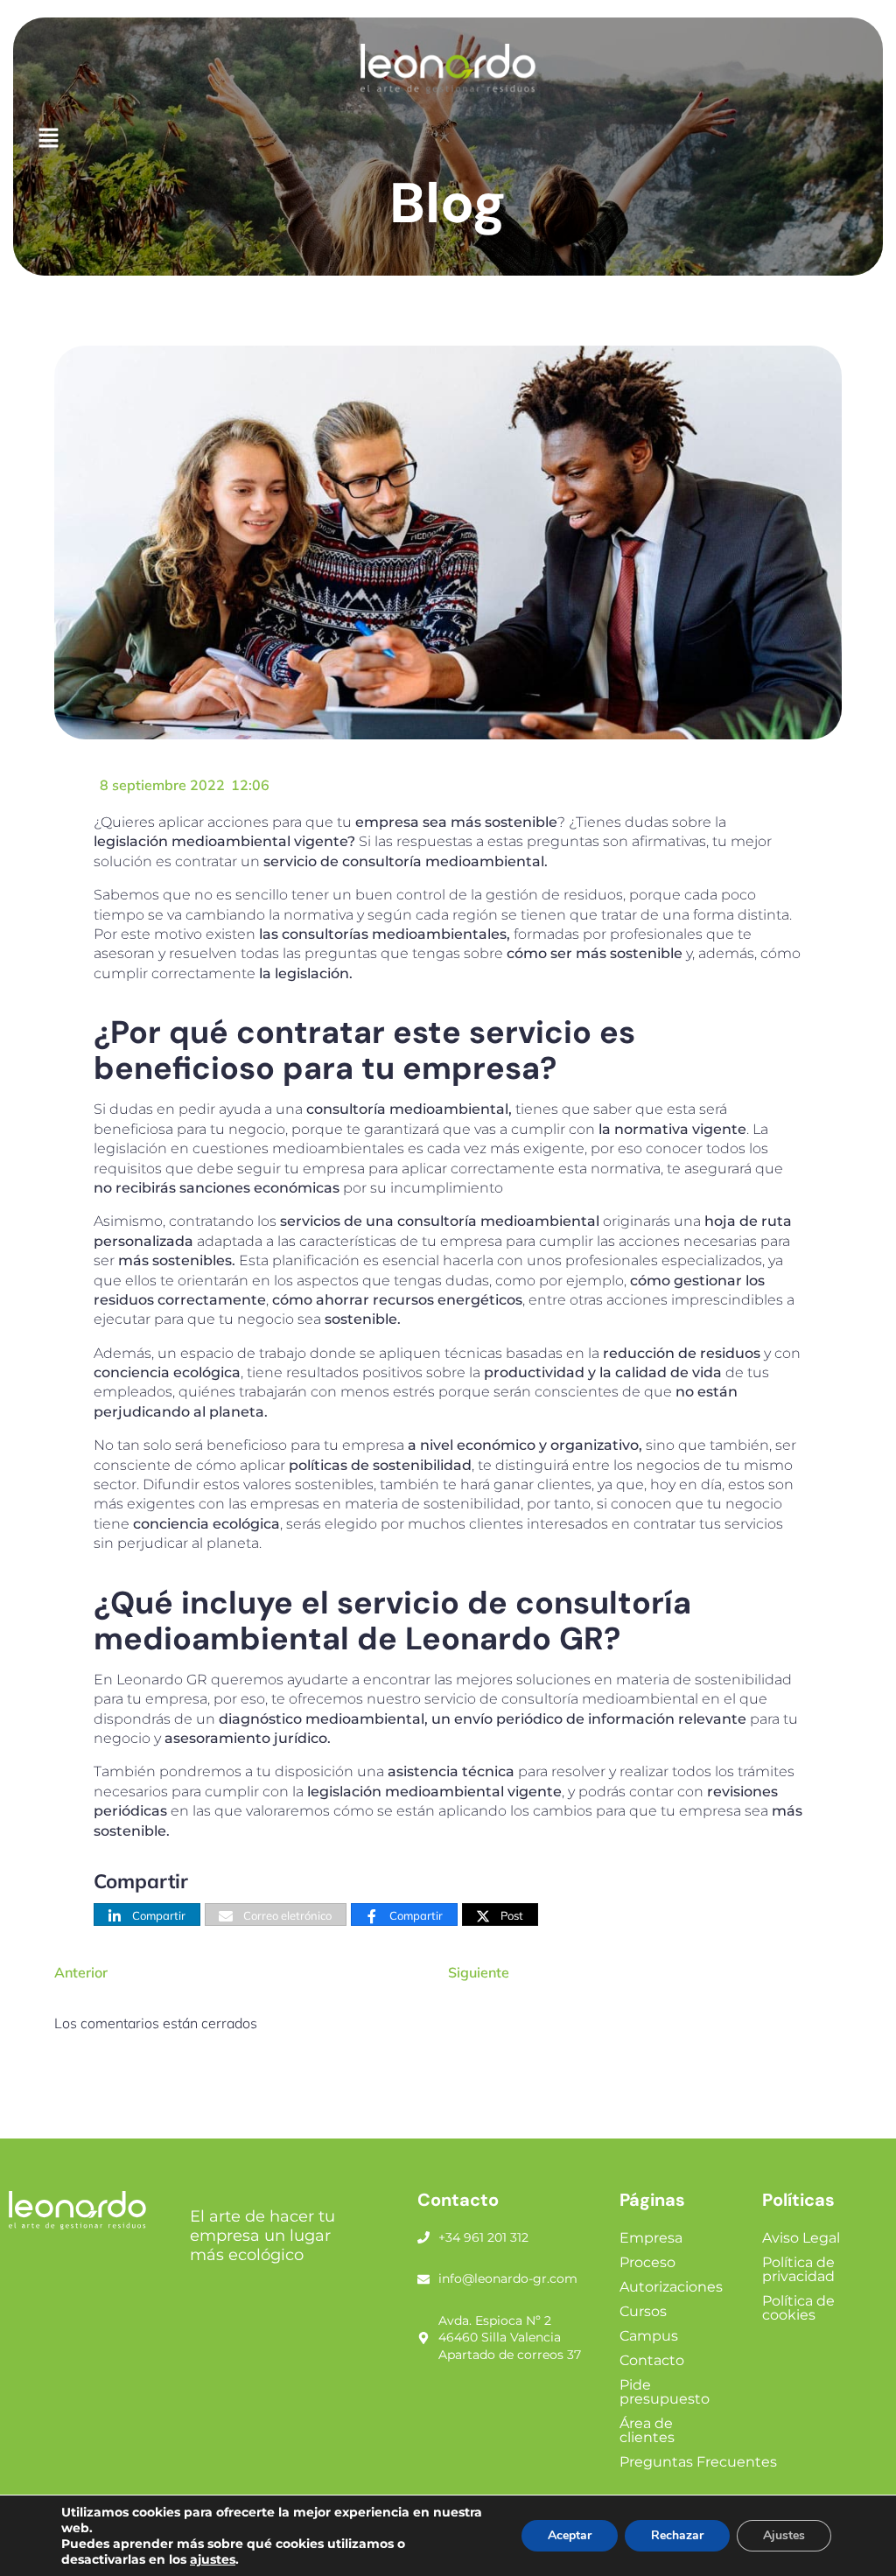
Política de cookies (798, 2308)
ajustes (213, 2559)
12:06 (250, 785)
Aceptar (570, 2535)
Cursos (643, 2311)
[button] (448, 139)
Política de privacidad (798, 2269)
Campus (649, 2336)
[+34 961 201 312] (423, 2237)
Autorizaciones (671, 2287)
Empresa (651, 2238)
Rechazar (677, 2535)
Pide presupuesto (665, 2392)
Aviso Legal (801, 2238)
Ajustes (784, 2535)
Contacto (652, 2360)
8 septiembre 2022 (162, 785)
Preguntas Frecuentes (698, 2462)
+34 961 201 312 (483, 2237)
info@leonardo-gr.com (508, 2278)
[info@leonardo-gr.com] (423, 2279)
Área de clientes (647, 2430)
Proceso (647, 2262)
